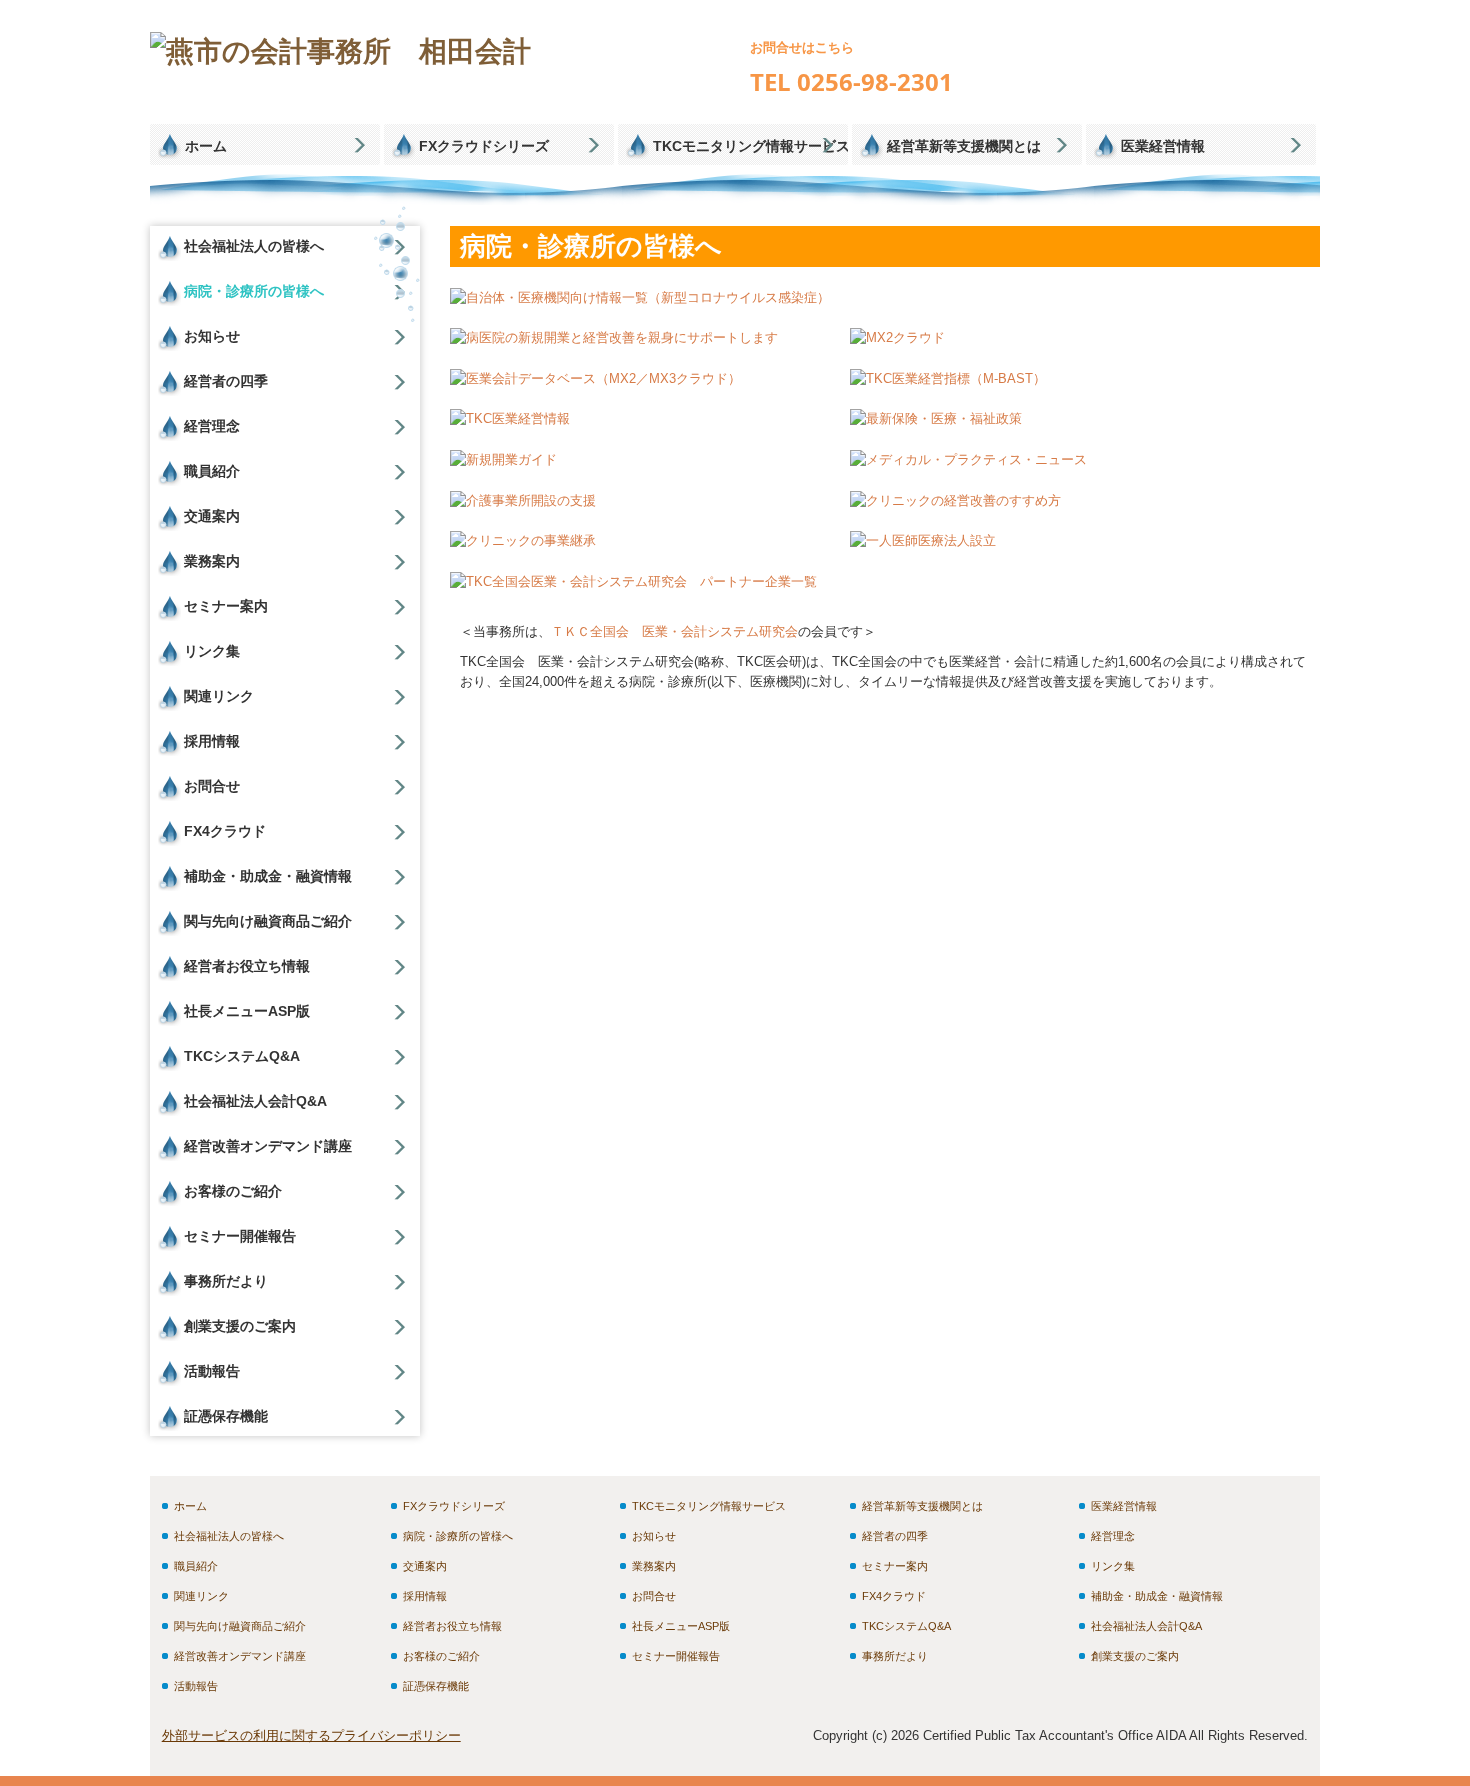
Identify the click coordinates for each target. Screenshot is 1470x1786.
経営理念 (212, 426)
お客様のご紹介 (233, 1191)
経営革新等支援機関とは (964, 146)
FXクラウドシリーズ (484, 146)
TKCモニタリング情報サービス (750, 146)
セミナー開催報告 (240, 1236)
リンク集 (212, 651)
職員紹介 (212, 471)
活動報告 (212, 1371)
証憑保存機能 (226, 1416)
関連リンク (219, 696)
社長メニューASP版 (247, 1011)
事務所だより (226, 1281)
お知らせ (212, 336)
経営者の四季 (226, 381)
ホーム (206, 146)
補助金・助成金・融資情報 (268, 876)
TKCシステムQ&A (242, 1056)
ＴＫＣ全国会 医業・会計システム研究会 (674, 631)
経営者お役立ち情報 (247, 966)
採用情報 (212, 741)
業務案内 (212, 561)
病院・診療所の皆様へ (254, 291)
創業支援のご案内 (240, 1326)
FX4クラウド (225, 831)
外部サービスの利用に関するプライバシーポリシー (311, 1735)
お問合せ (212, 786)
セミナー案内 (226, 606)
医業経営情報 (1163, 146)
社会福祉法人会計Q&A (255, 1101)
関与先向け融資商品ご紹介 (268, 921)
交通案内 (212, 516)
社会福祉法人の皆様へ (254, 246)
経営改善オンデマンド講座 (268, 1146)
